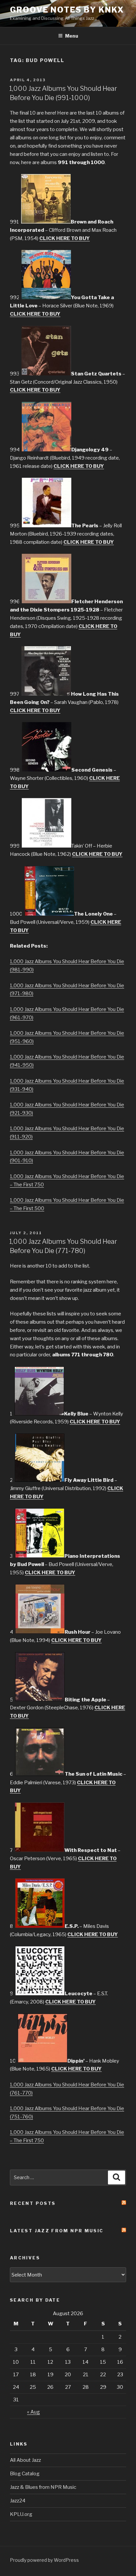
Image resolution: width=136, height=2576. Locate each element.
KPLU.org (21, 2514)
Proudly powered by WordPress (44, 2560)
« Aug (34, 2412)
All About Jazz (25, 2460)
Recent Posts (33, 2203)
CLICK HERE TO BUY (65, 238)
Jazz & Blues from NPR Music (43, 2487)
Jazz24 (18, 2501)
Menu (72, 36)
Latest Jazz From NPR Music (57, 2231)
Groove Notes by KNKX (67, 10)
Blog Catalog (25, 2474)
